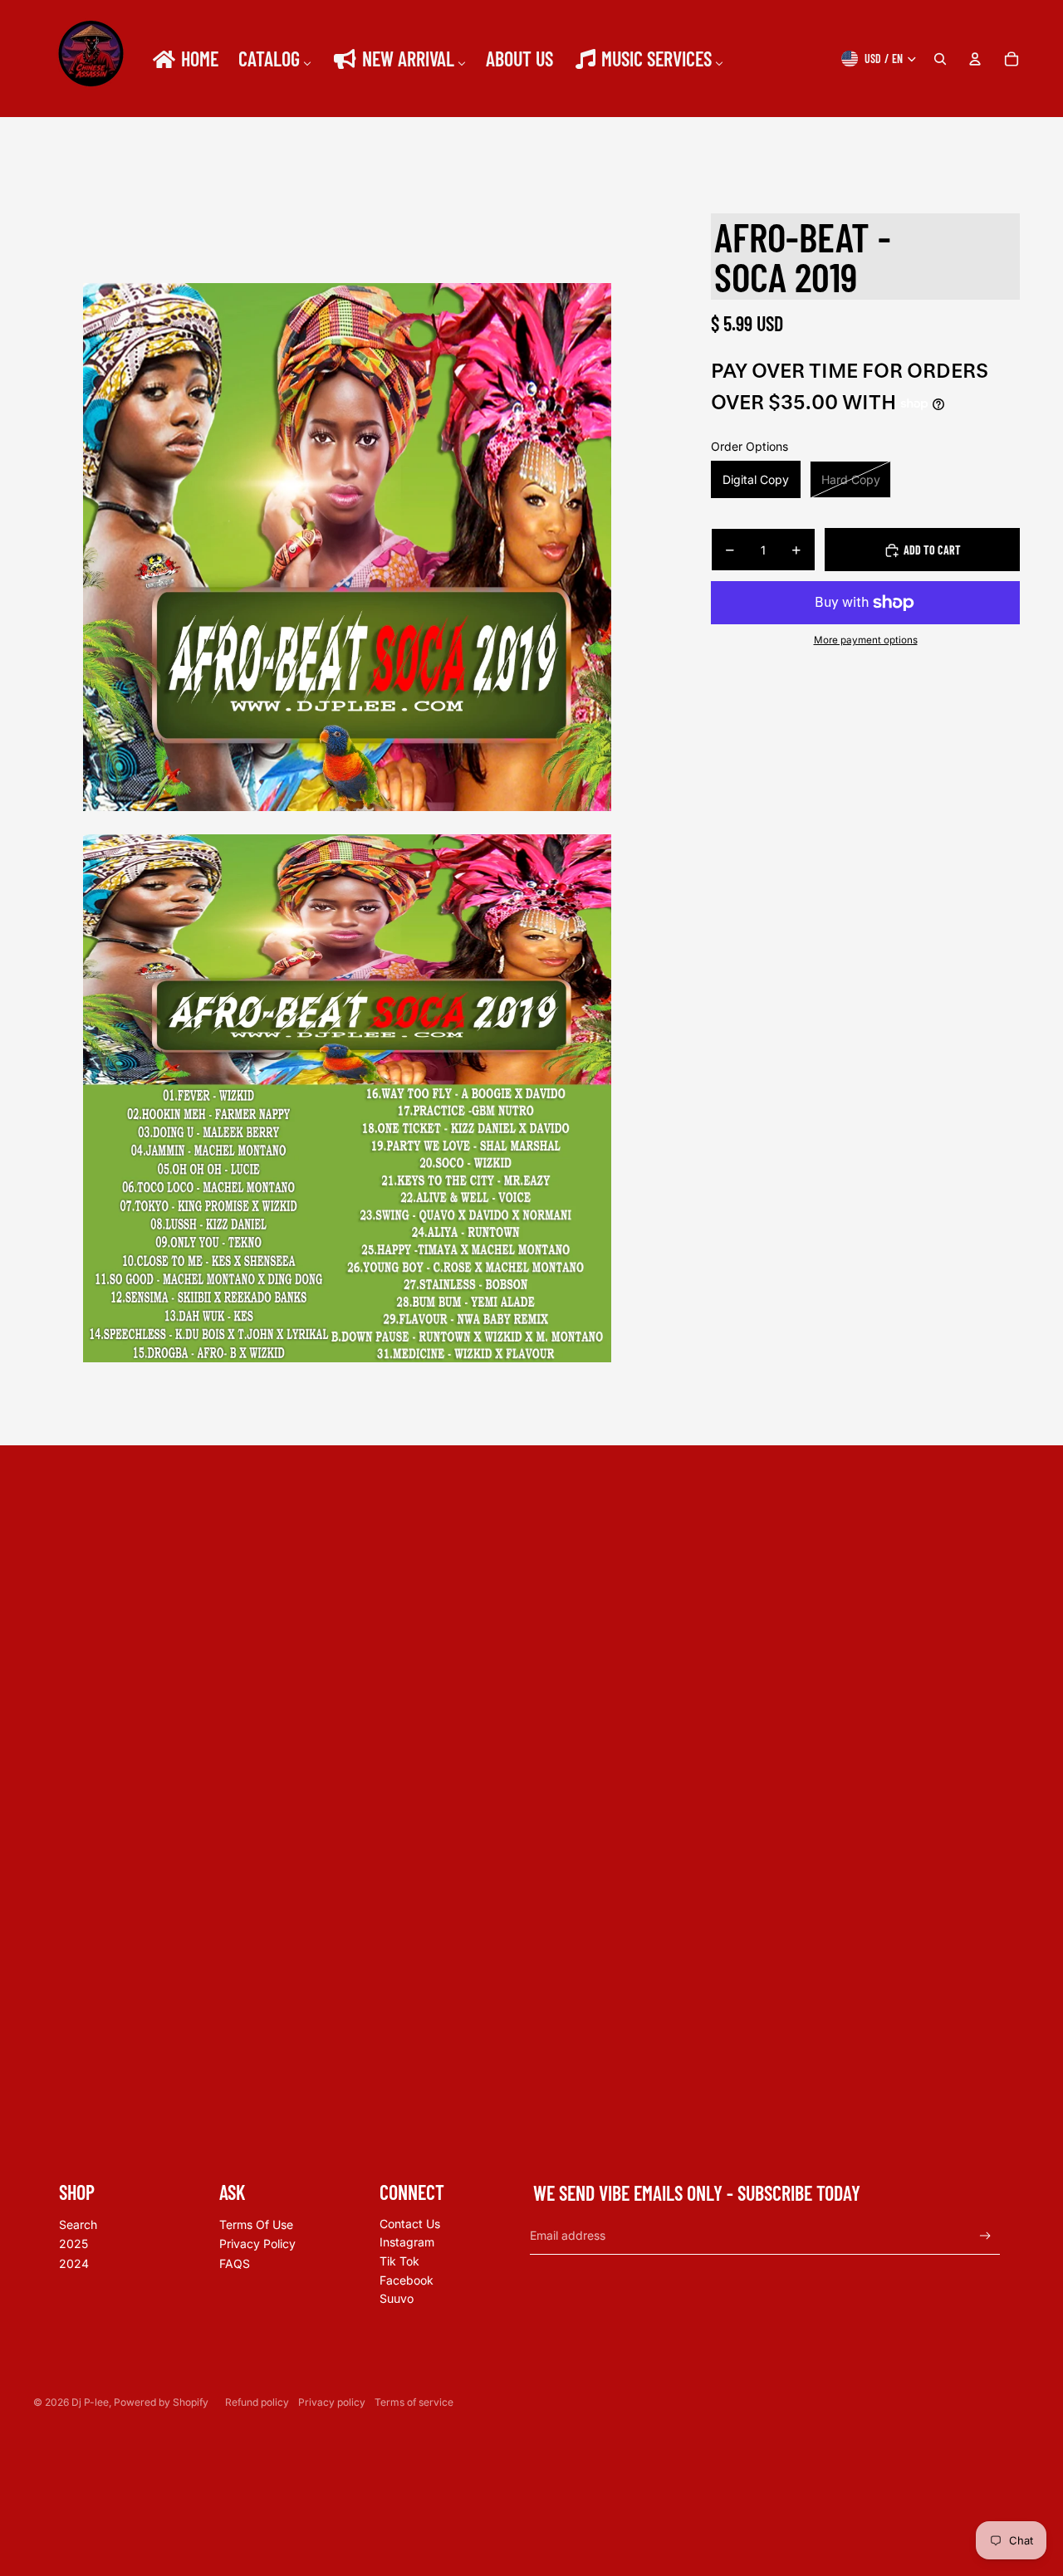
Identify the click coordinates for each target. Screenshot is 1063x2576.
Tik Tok (399, 2261)
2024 (74, 2263)
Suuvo (397, 2298)
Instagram (407, 2242)
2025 (73, 2244)
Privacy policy (332, 2402)
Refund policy (257, 2402)
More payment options (866, 640)
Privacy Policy (257, 2244)
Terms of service (414, 2402)
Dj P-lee (90, 2402)
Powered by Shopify (161, 2402)
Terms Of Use (256, 2224)
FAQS (235, 2263)
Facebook (407, 2280)
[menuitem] (184, 59)
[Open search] (940, 59)
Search (78, 2224)
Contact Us (410, 2224)
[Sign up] (985, 2236)
